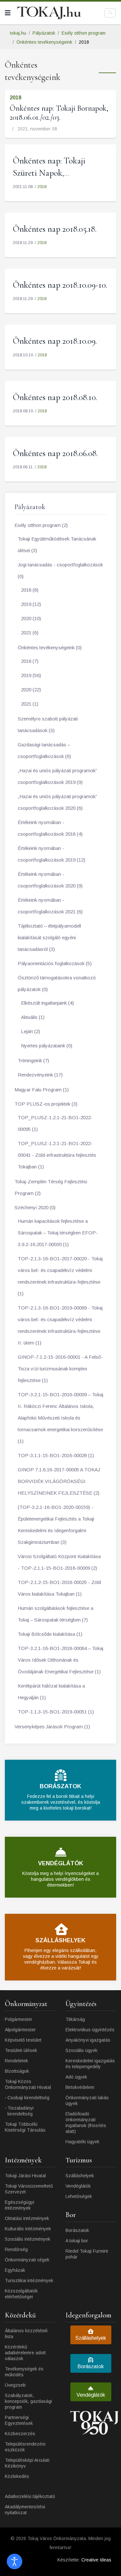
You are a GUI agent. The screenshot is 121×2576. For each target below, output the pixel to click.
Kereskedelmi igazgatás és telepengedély (90, 2064)
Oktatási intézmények (27, 2218)
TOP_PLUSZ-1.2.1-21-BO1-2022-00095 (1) (55, 1123)
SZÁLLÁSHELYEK (60, 1940)
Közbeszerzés (20, 2434)
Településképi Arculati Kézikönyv (27, 2463)
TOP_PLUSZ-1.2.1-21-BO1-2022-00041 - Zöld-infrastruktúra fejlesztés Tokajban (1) (57, 1155)
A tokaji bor (77, 2241)
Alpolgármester (20, 2030)
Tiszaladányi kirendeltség (20, 2111)
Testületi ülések (21, 2050)
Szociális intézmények (28, 2239)
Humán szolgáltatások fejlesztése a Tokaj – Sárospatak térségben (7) (55, 1614)
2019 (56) (31, 675)
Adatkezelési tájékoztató (30, 2496)
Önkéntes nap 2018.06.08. (55, 453)
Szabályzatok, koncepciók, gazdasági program (28, 2401)
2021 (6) (30, 633)
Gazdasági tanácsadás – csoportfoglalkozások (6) (44, 750)
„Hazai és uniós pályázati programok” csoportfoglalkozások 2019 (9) (57, 776)
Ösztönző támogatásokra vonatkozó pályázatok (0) (57, 983)
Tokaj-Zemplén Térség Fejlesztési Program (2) (51, 1187)
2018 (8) (30, 590)
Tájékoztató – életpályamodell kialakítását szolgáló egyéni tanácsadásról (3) (49, 937)
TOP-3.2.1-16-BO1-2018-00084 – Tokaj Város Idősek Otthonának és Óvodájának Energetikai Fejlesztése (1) (60, 1660)
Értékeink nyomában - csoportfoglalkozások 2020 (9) (50, 880)
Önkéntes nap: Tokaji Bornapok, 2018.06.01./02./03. (59, 113)
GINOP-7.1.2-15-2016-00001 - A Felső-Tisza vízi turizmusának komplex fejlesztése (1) (60, 1369)
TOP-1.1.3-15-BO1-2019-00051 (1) (56, 1712)
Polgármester (19, 2019)
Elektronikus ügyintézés (90, 2030)
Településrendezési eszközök (25, 2447)
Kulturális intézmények (28, 2229)
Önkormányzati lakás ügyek (87, 2101)
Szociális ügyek (81, 2050)
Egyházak (15, 2270)
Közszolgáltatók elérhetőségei (21, 2294)
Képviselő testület (23, 2040)
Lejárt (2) (30, 1031)
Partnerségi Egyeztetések (19, 2420)
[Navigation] (8, 13)
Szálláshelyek (80, 2176)
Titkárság (75, 2019)
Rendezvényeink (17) (40, 1075)
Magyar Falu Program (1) (42, 1090)
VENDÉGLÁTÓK (61, 1863)
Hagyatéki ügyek (82, 2142)
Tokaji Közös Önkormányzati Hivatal (28, 2084)
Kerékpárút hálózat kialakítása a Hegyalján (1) (51, 1692)
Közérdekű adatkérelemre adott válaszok (25, 2353)
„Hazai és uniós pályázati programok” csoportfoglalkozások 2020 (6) (57, 802)
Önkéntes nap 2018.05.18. (55, 229)
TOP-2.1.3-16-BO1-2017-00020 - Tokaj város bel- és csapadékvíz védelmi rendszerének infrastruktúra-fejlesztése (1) (60, 1276)
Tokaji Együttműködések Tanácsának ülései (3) (57, 545)
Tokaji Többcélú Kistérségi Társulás (25, 2127)
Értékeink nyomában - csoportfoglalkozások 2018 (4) (50, 828)
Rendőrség (16, 2249)
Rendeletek (16, 2061)
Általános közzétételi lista (26, 2334)
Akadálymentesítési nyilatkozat (25, 2510)
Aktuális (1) (33, 1017)
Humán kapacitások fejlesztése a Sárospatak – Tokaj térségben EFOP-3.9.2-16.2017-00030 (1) (58, 1233)
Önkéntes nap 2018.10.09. (55, 341)
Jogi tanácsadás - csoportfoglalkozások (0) (60, 570)
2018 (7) (30, 661)
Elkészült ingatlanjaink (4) (47, 1003)
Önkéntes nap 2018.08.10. (55, 397)
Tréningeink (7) (33, 1060)
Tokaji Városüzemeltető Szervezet (29, 2189)
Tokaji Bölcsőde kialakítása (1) (50, 1634)
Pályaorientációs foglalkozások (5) (55, 963)
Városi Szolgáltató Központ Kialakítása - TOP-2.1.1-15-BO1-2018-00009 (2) (59, 1562)
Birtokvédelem (80, 2087)
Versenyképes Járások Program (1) (52, 1727)
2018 (15, 98)
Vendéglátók (78, 2186)
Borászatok (77, 2230)
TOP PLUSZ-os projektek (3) (46, 1104)
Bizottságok (17, 2071)
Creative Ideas (96, 2560)
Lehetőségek (79, 2196)
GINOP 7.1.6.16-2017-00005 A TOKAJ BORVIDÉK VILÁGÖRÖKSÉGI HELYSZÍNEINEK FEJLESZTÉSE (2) (59, 1481)
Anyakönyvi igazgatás (88, 2040)
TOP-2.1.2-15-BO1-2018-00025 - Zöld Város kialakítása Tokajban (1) (59, 1588)
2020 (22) (31, 690)
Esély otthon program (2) (41, 525)
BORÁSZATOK (60, 1786)
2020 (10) (31, 618)
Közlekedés (17, 2476)
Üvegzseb (15, 2385)
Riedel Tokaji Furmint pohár (87, 2254)
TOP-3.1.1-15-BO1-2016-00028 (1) (56, 1455)
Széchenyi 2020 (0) (35, 1207)
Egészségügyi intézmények (20, 2205)
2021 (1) (30, 704)
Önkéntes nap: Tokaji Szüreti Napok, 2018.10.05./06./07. (49, 173)
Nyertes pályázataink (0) (47, 1046)
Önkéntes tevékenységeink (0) (50, 647)
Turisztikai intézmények (29, 2280)
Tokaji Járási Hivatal (25, 2176)
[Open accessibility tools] (15, 2561)
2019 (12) (31, 604)
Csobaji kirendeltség (28, 2098)
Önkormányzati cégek (27, 2260)
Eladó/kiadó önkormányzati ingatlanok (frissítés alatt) (86, 2123)
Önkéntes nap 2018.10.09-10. (60, 285)
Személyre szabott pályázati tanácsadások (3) (48, 725)
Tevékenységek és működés (24, 2372)
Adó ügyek (76, 2077)
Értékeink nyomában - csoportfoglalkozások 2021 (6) (50, 906)
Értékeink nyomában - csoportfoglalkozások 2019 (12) (51, 854)
